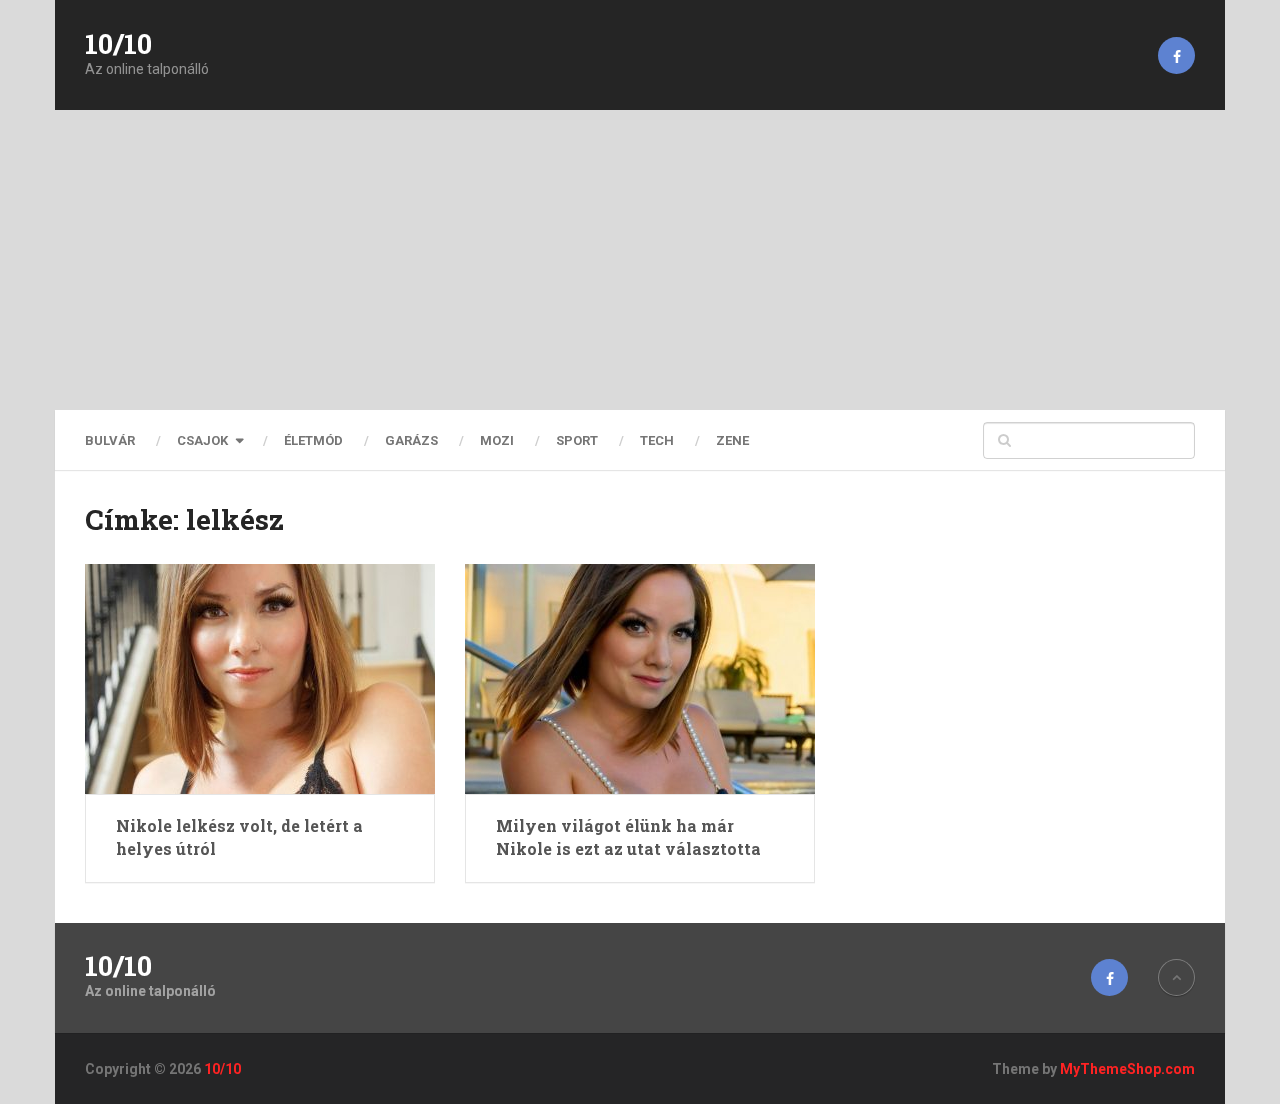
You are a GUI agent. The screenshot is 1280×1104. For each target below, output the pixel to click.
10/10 (118, 44)
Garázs (411, 440)
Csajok (202, 440)
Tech (657, 440)
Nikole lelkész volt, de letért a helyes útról (239, 836)
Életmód (313, 440)
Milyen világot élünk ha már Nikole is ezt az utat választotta (628, 836)
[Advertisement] (640, 260)
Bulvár (110, 440)
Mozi (497, 440)
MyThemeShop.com (1127, 1069)
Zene (732, 440)
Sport (577, 440)
